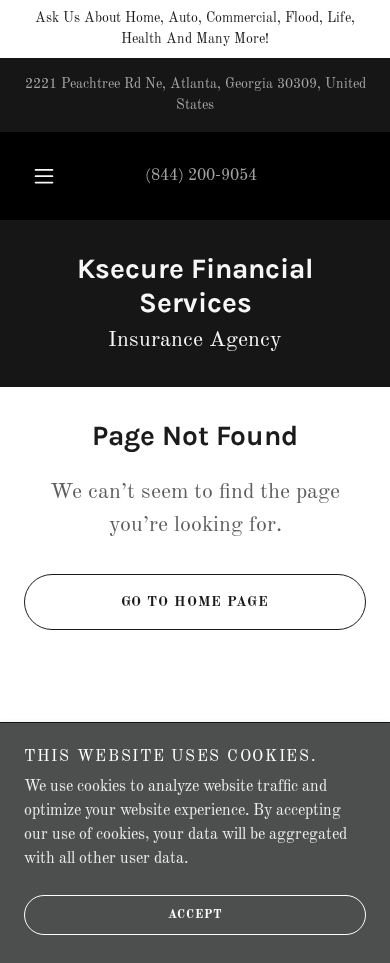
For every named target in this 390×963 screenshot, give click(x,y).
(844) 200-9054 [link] (201, 176)
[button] (44, 176)
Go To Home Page (195, 602)
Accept (195, 915)
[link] (195, 285)
